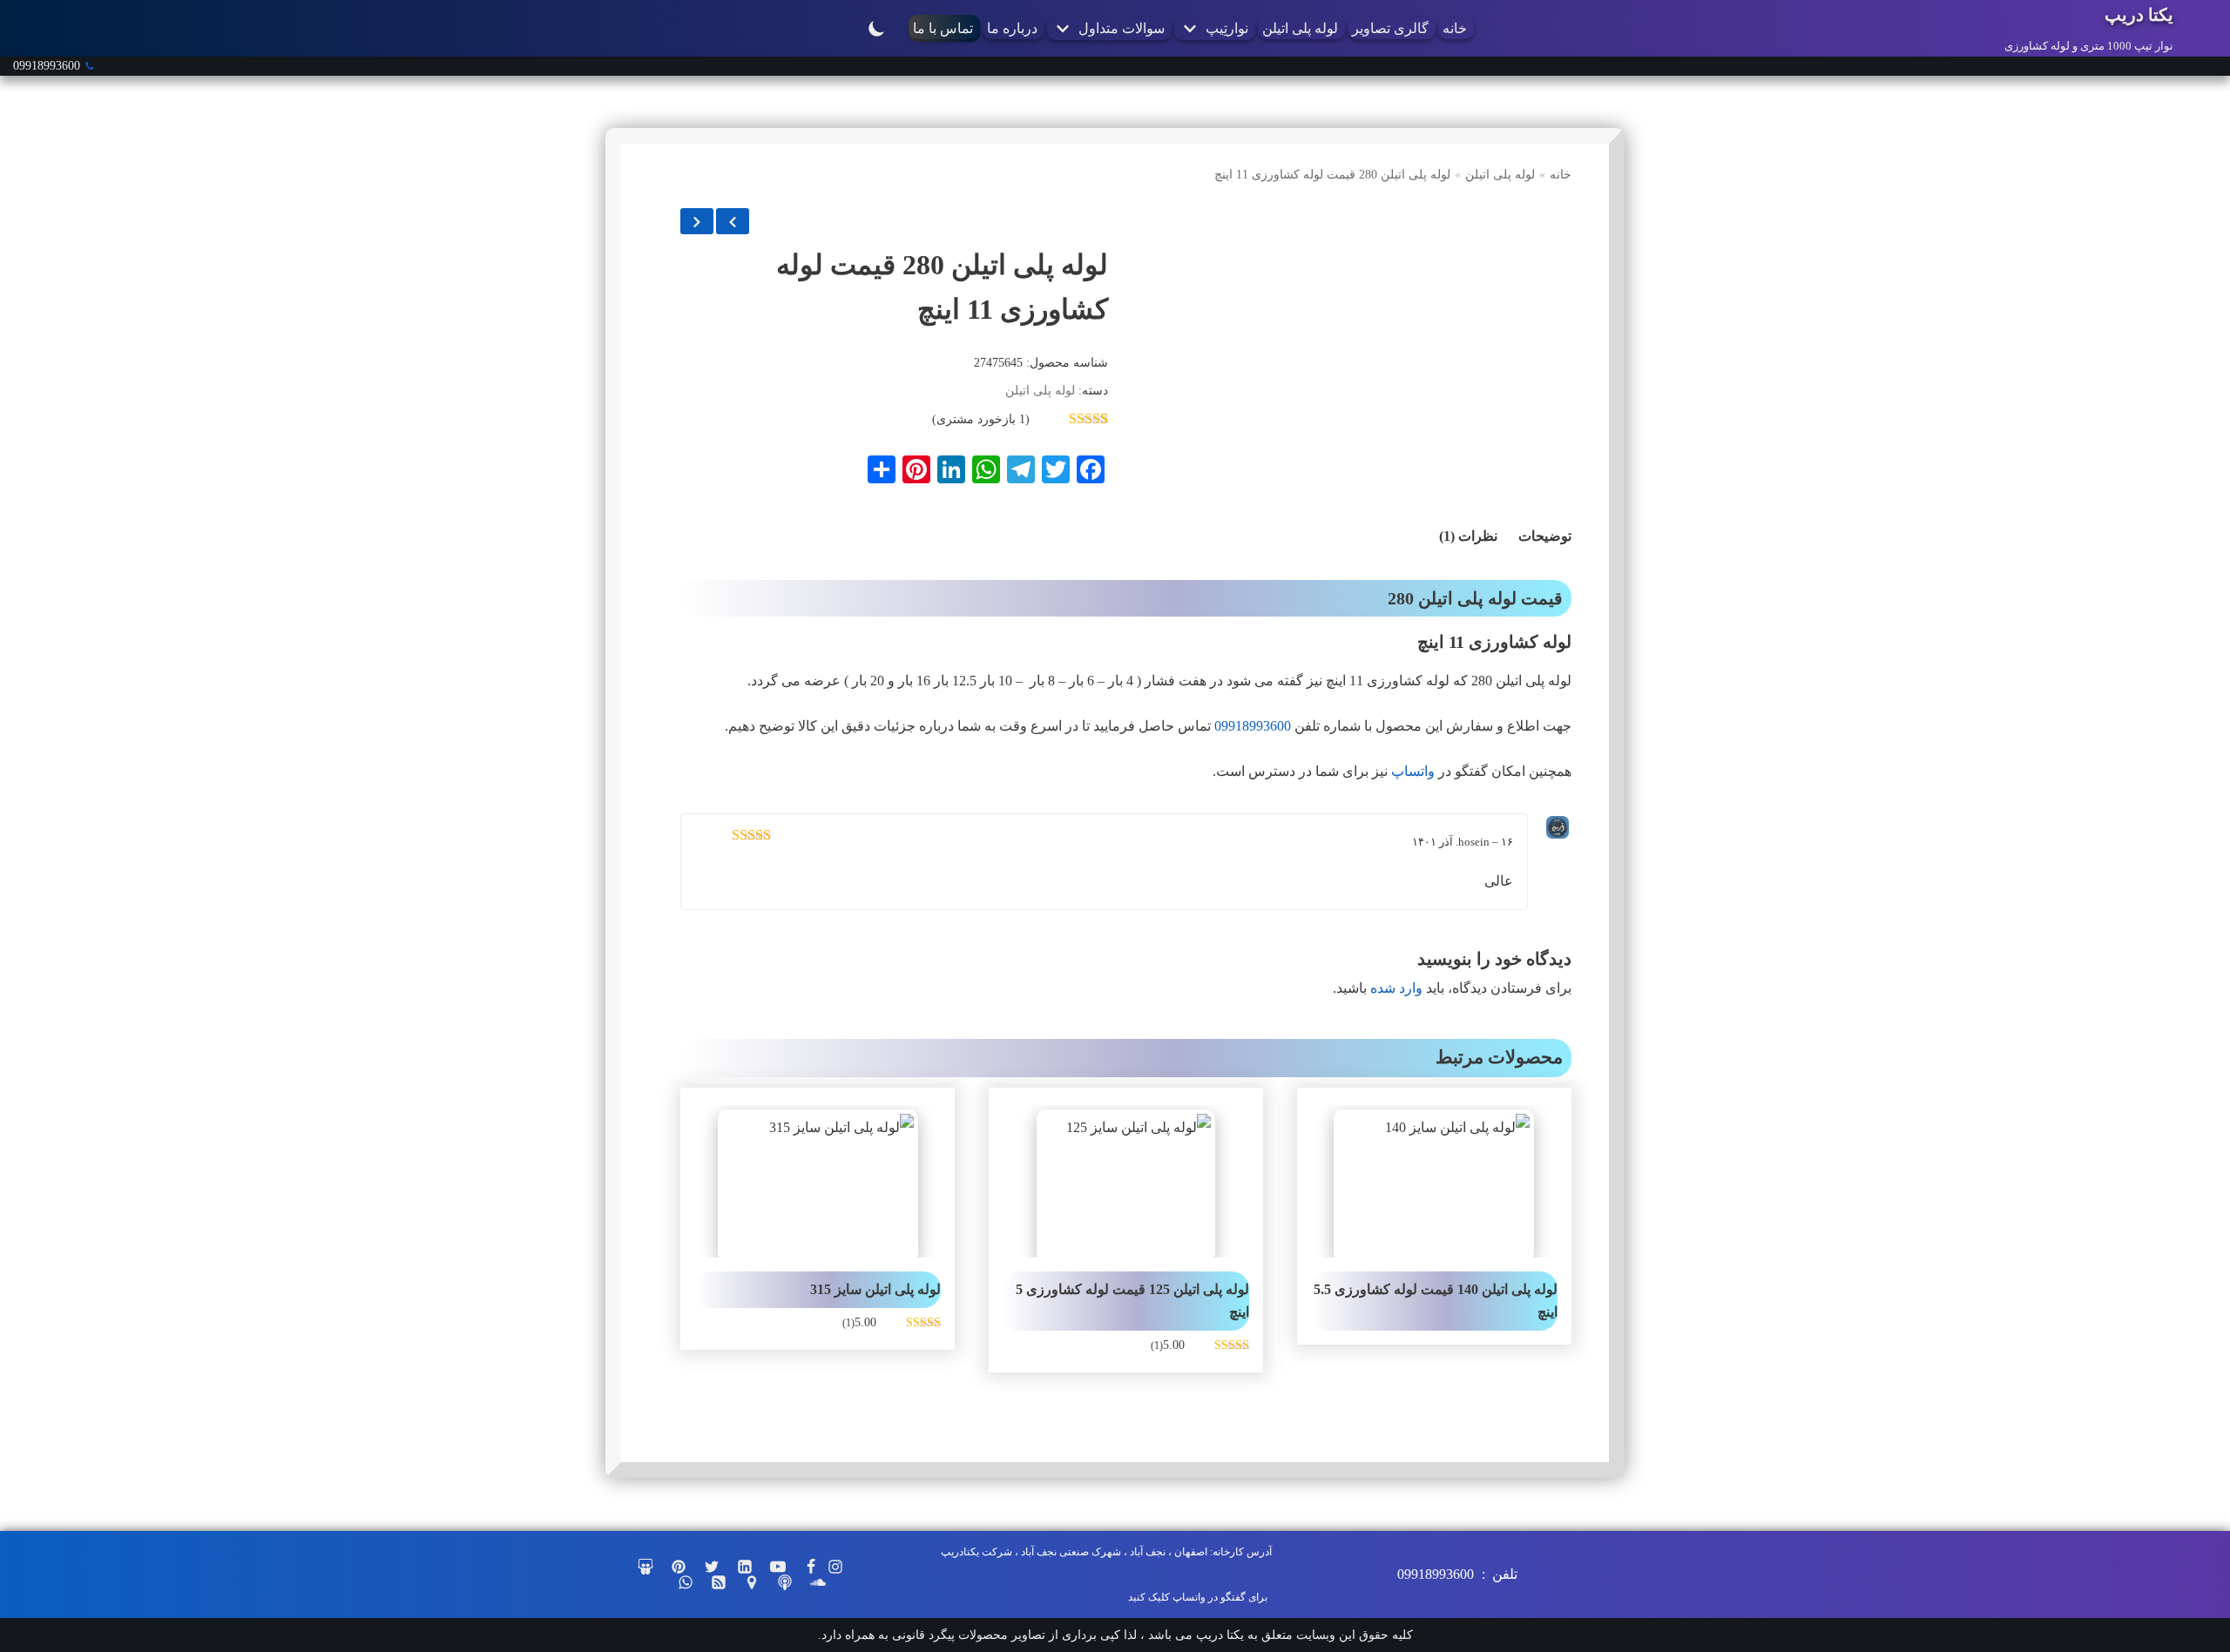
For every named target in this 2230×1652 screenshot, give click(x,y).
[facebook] (811, 1567)
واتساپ (1413, 771)
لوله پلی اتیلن (1300, 28)
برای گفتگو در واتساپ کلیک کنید (1198, 1597)
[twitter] (712, 1567)
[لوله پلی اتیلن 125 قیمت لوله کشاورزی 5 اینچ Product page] (1126, 1181)
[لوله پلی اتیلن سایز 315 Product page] (818, 1181)
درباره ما (1012, 28)
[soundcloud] (818, 1582)
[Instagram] (835, 1567)
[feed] (719, 1582)
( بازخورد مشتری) (981, 419)
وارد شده (1396, 988)
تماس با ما (943, 28)
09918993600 (47, 66)
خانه (1455, 28)
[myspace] (785, 1582)
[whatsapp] (686, 1582)
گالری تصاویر (1390, 28)
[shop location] (752, 1582)
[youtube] (778, 1567)
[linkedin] (745, 1567)
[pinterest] (679, 1567)
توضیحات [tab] (1545, 536)
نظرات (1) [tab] (1468, 536)
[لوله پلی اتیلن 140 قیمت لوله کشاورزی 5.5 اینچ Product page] (1434, 1181)
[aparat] (645, 1567)
